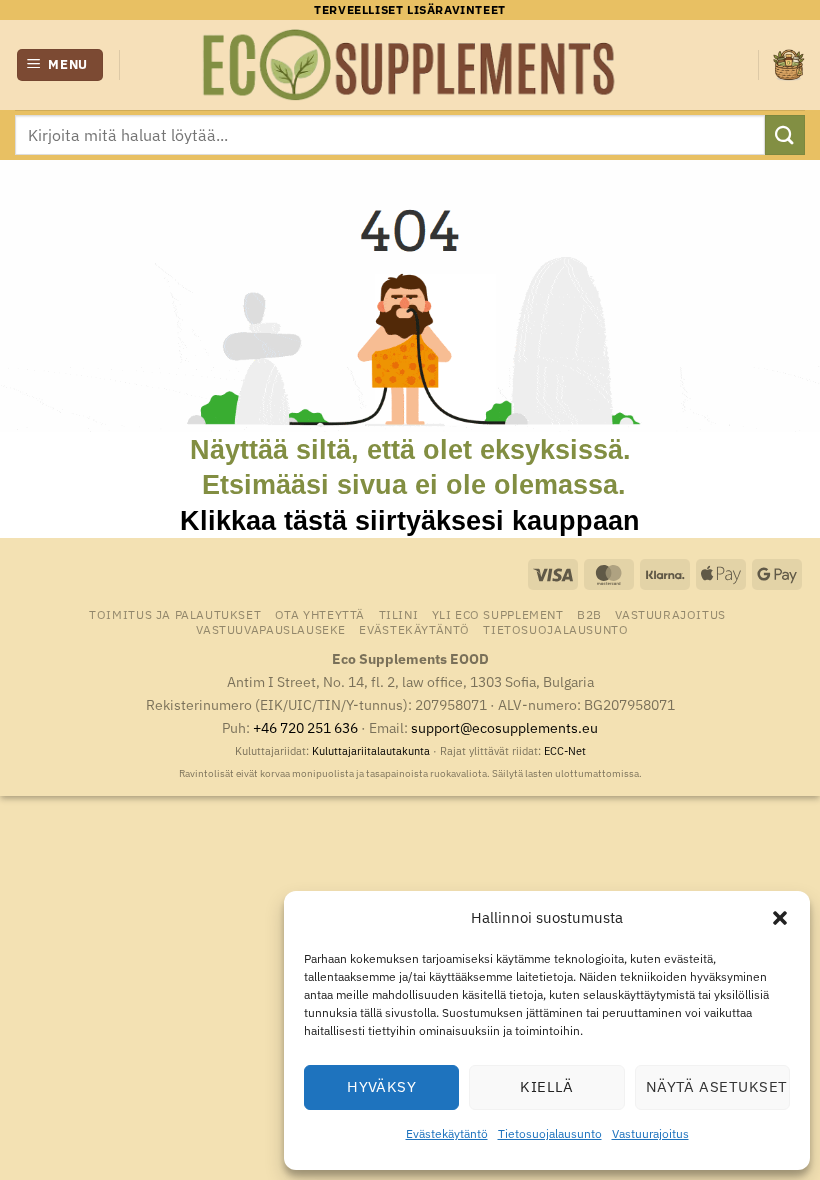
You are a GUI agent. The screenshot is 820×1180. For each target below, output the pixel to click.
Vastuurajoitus (650, 1133)
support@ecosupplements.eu (504, 727)
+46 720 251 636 (305, 727)
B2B (589, 614)
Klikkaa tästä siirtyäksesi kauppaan (410, 520)
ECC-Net (565, 751)
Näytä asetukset (717, 1086)
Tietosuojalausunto (550, 1133)
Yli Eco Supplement (498, 614)
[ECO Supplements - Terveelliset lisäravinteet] (410, 65)
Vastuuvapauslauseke (271, 629)
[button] (780, 918)
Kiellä (547, 1086)
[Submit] (785, 134)
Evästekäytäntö (447, 1133)
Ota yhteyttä (320, 614)
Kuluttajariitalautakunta (371, 751)
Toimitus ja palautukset (175, 614)
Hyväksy (381, 1086)
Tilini (399, 614)
